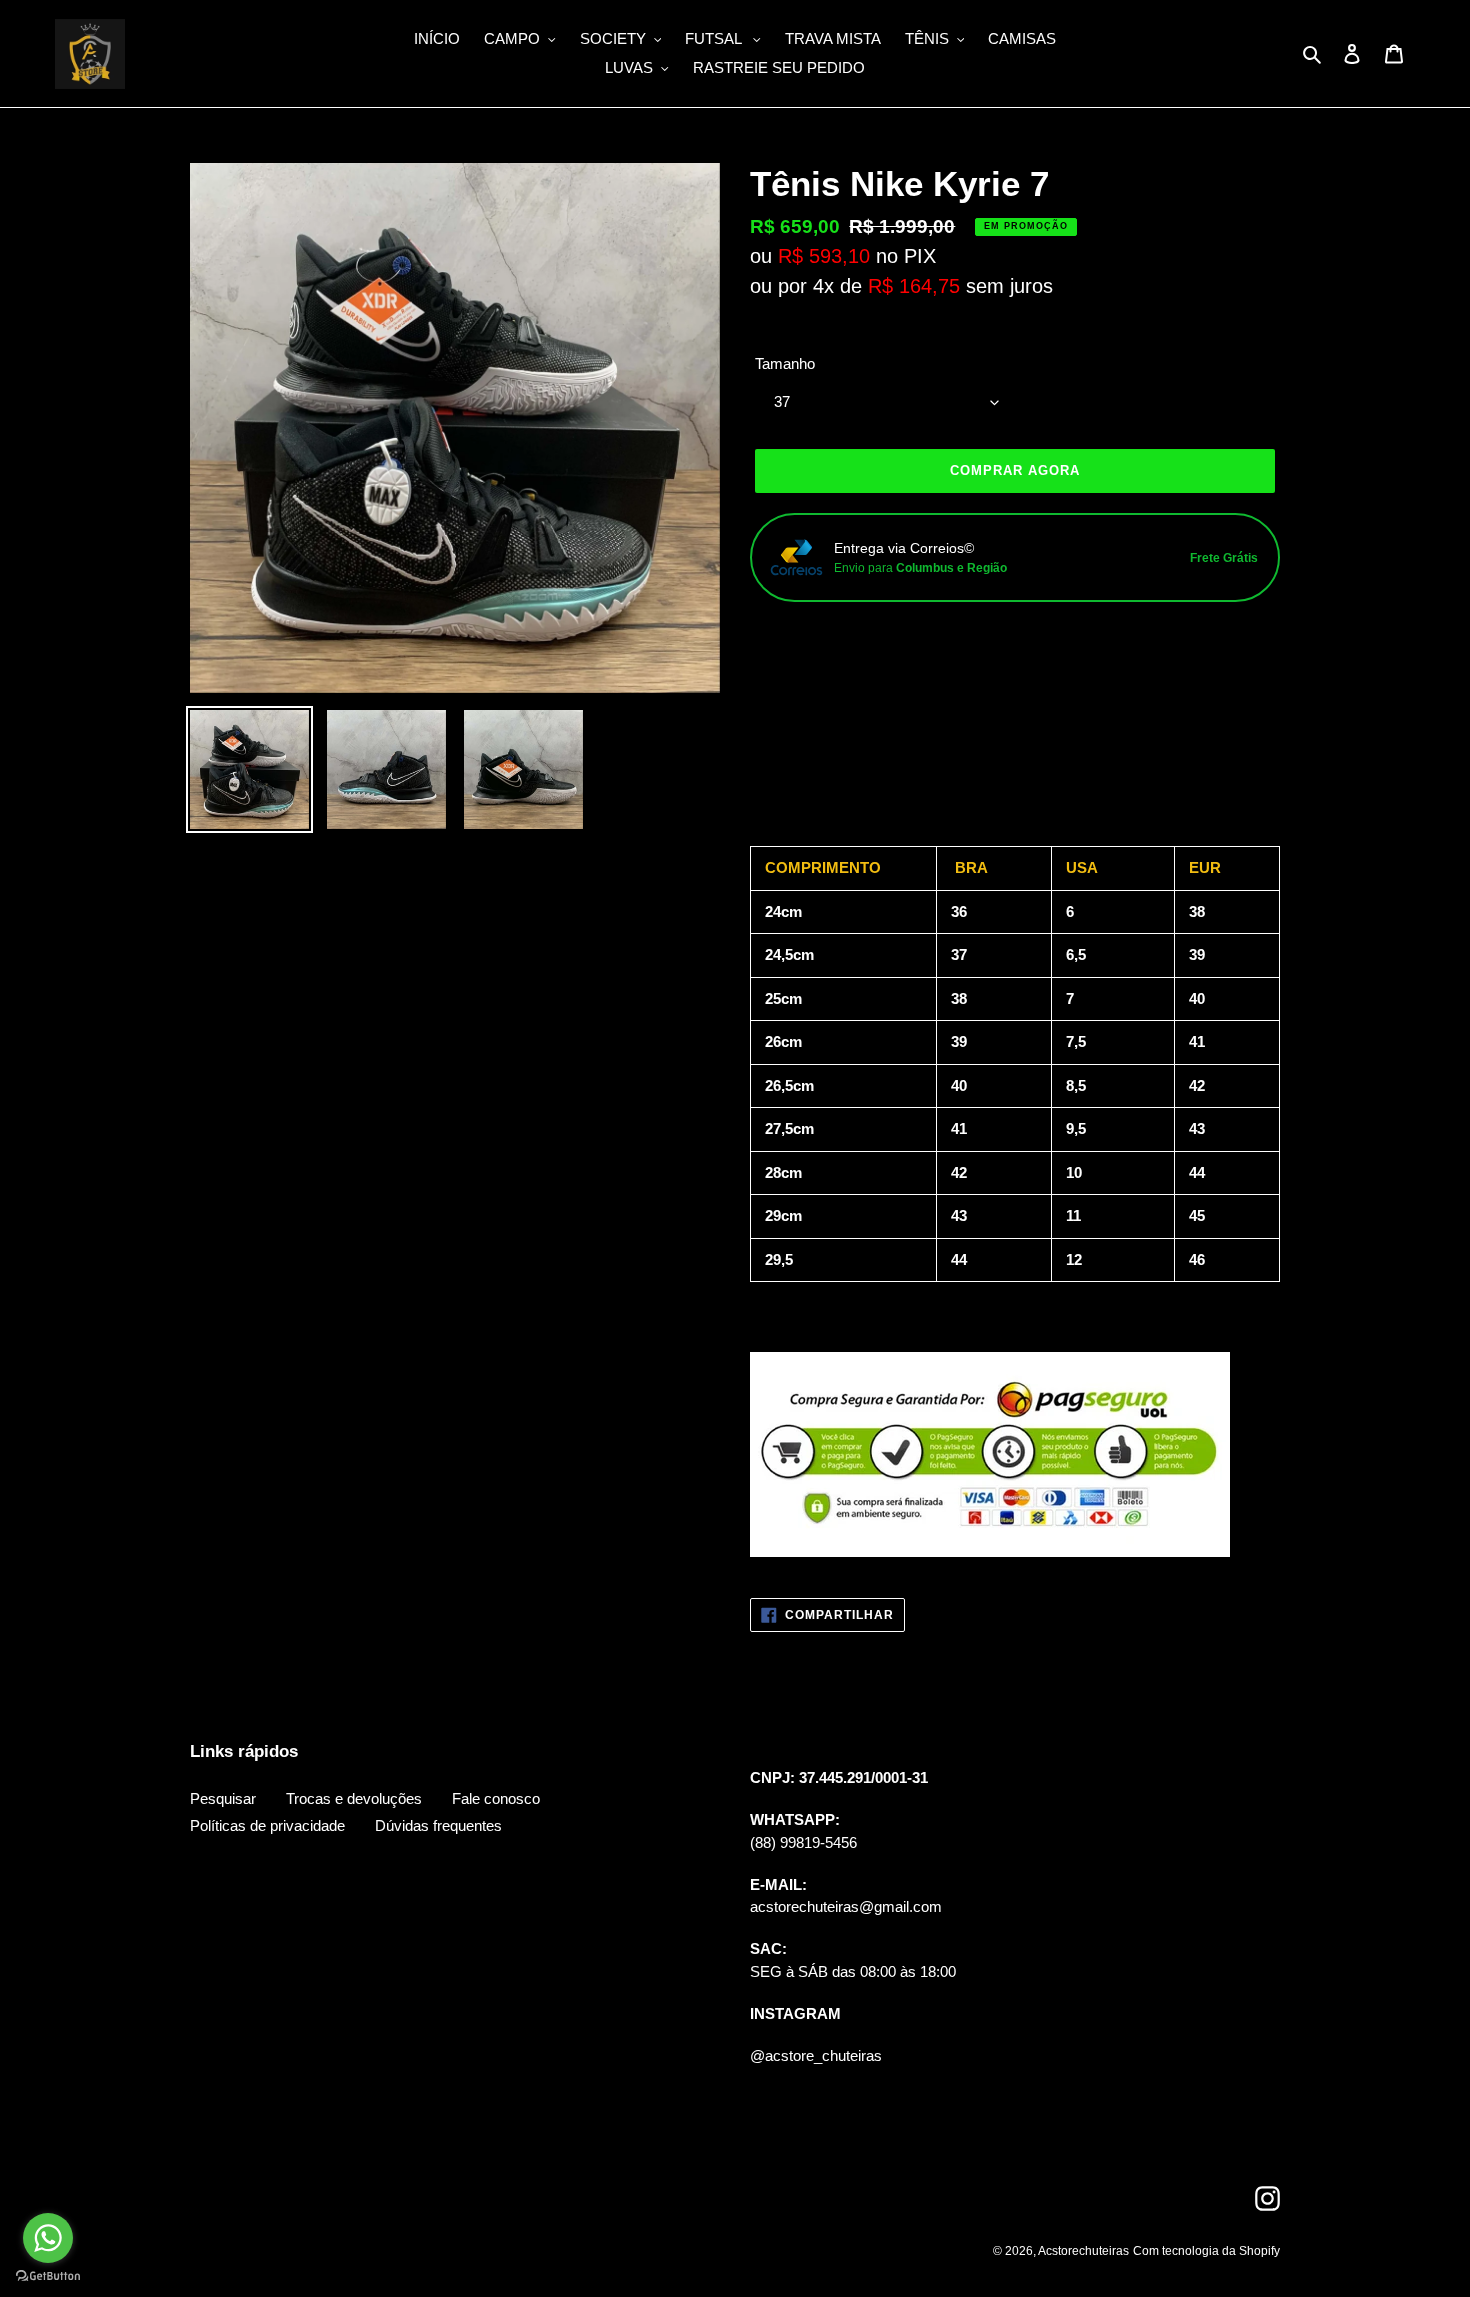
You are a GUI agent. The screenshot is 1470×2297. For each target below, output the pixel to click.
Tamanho (785, 363)
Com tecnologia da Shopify (1206, 2251)
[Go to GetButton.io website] (48, 2276)
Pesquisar (223, 1798)
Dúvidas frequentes (438, 1825)
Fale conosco (496, 1798)
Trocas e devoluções (354, 1798)
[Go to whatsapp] (48, 2238)
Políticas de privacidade (267, 1825)
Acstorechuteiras (1083, 2251)
